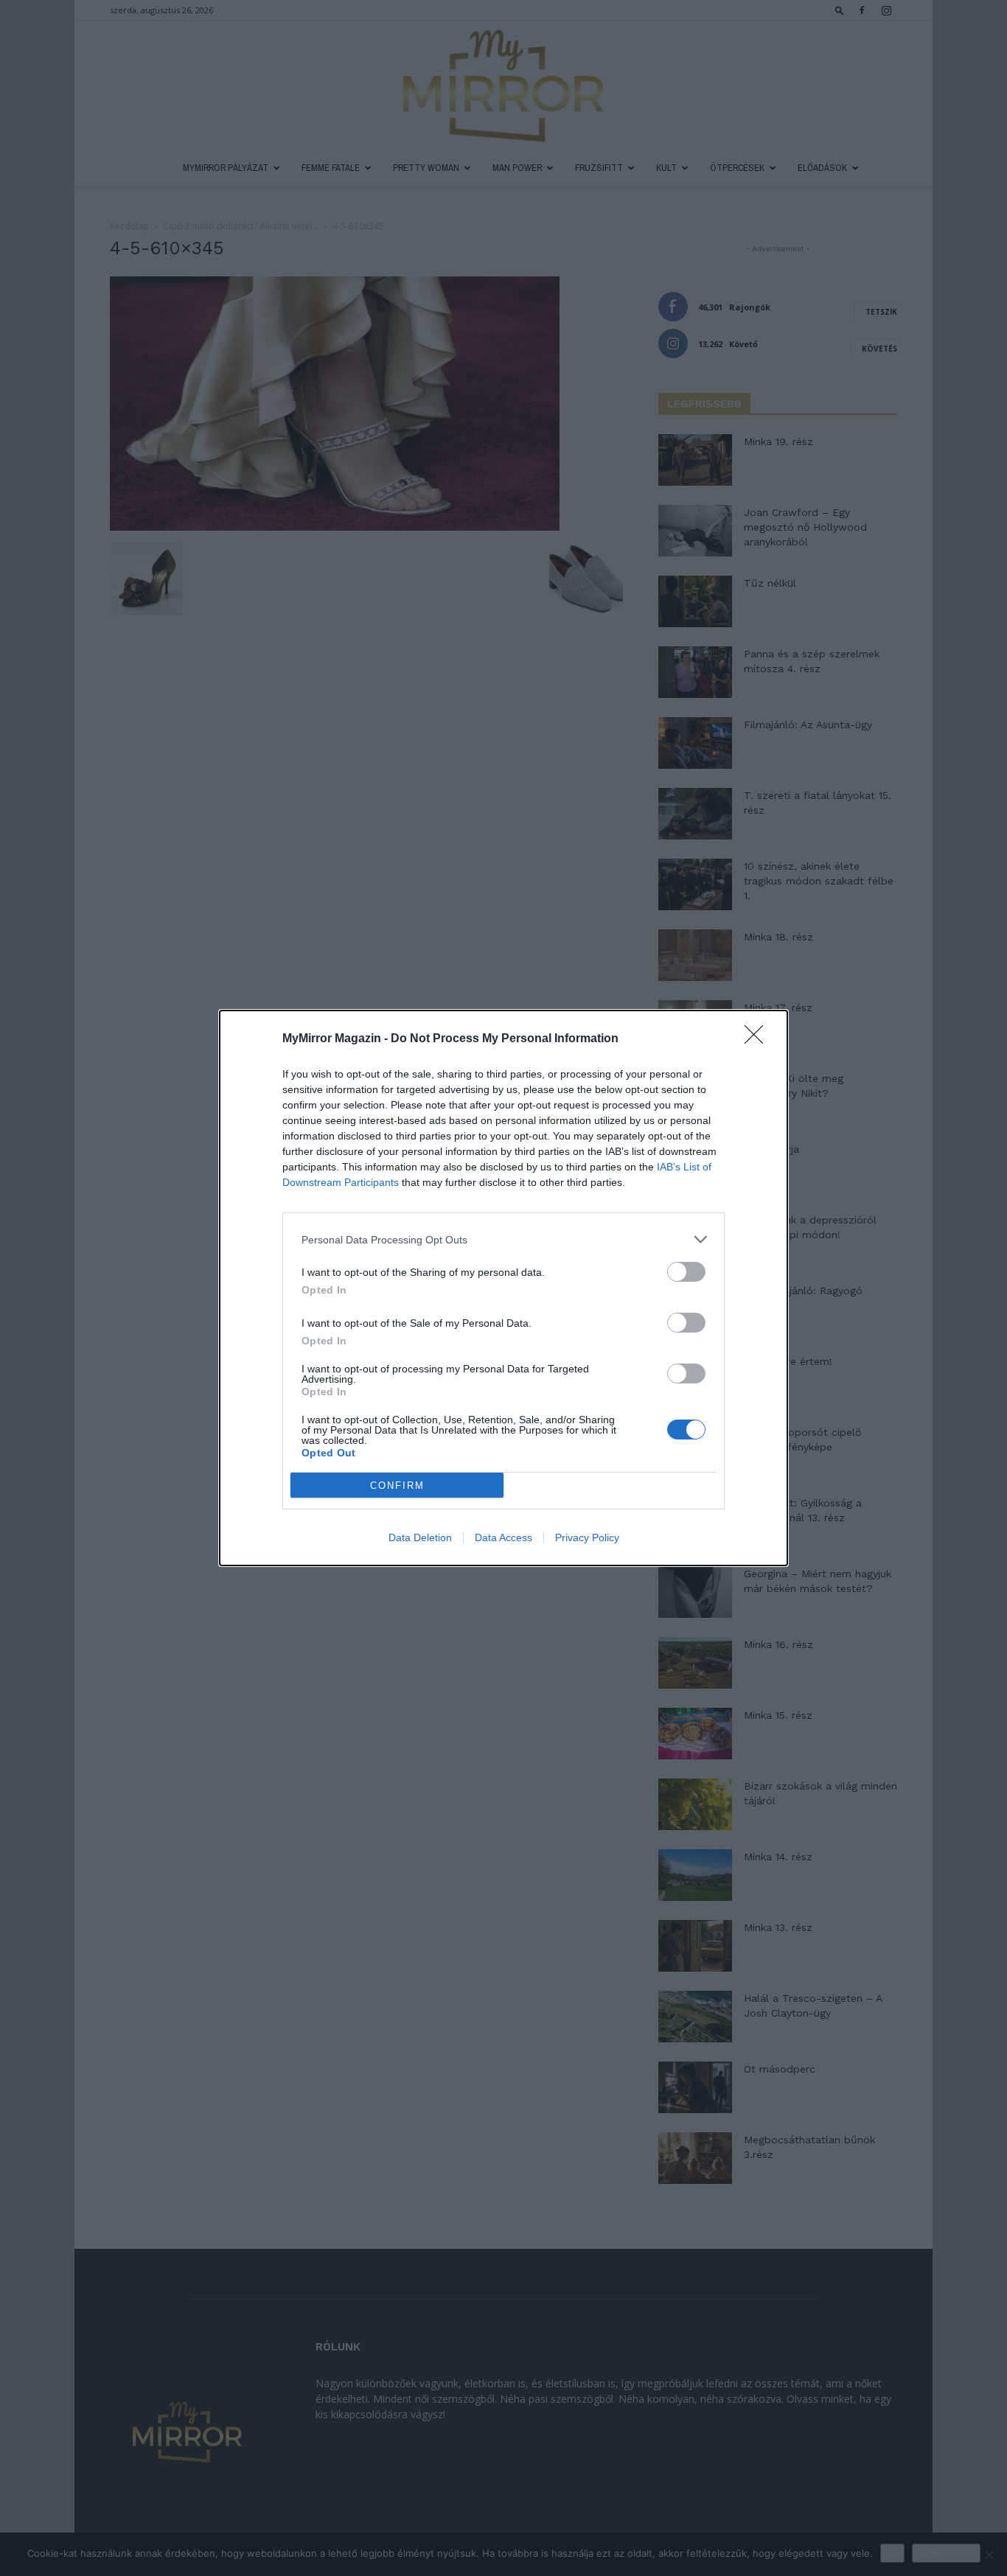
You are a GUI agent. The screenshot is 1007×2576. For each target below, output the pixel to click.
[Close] (759, 1039)
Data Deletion (420, 1537)
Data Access (503, 1537)
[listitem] (503, 1239)
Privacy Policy (587, 1537)
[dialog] (503, 1288)
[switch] (686, 1272)
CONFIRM (397, 1486)
